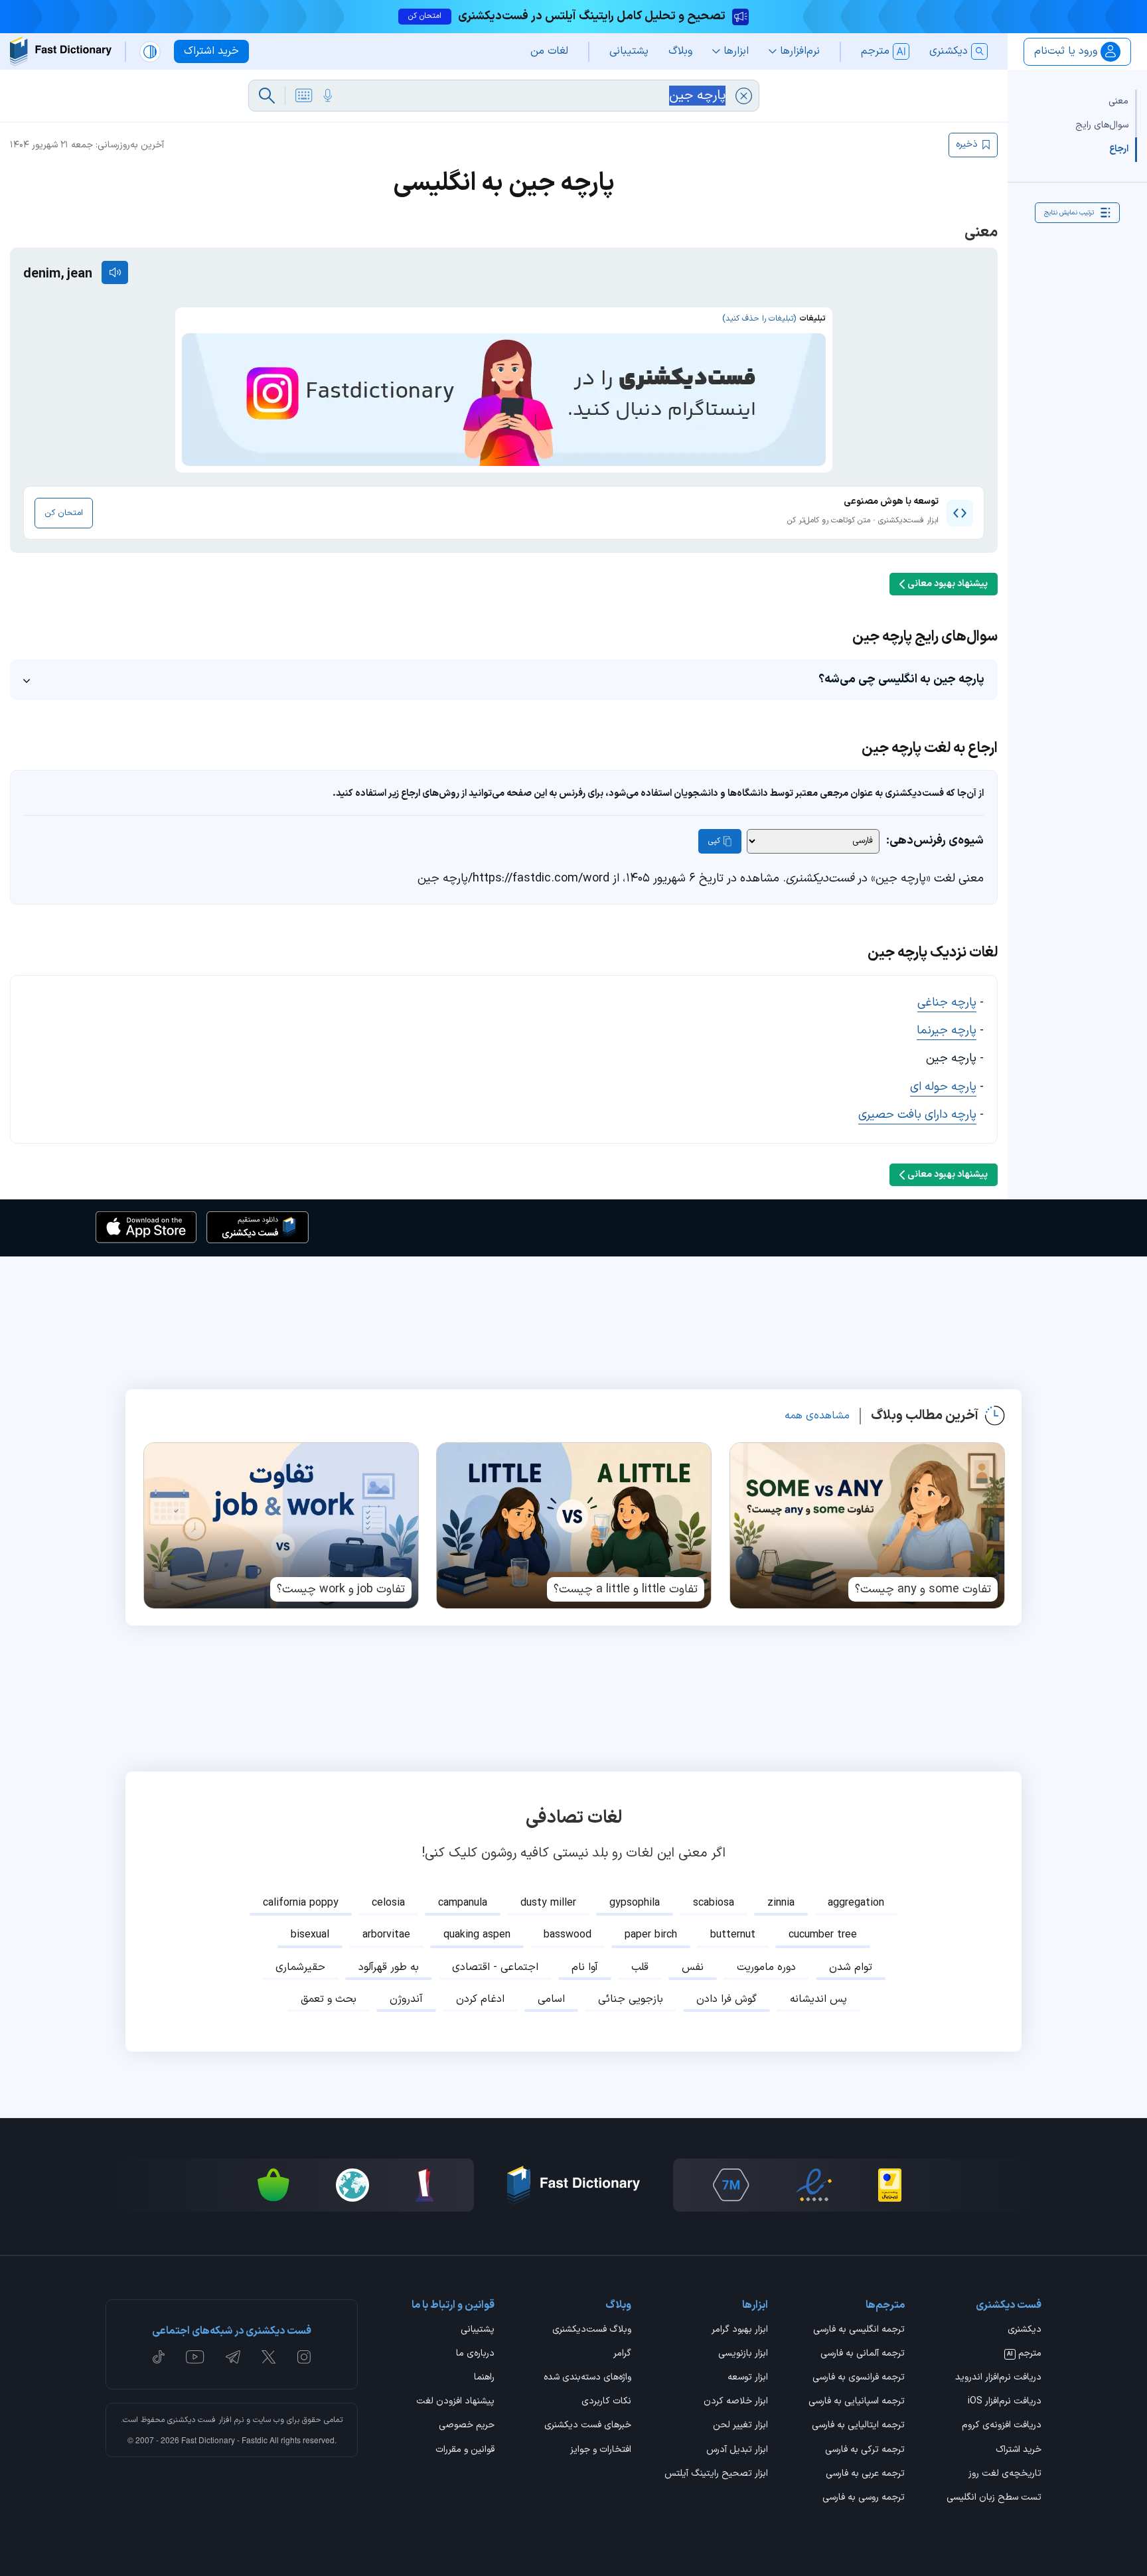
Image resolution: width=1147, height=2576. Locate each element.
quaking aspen (477, 1935)
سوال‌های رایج (1102, 125)
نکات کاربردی (606, 2402)
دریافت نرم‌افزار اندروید (998, 2378)
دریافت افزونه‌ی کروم (1002, 2426)
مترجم (1024, 2354)
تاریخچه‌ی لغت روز (1005, 2474)
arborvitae (386, 1935)
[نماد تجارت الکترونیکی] (814, 2185)
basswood (568, 1935)
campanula (463, 1903)
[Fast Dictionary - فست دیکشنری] (61, 51)
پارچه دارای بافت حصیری (917, 1115)
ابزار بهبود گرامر (740, 2330)
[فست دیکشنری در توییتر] (269, 2357)
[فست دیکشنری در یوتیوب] (195, 2357)
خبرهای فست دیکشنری (588, 2426)
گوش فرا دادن (726, 1999)
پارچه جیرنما (947, 1030)
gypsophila (635, 1903)
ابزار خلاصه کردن (736, 2402)
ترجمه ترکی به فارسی (865, 2451)
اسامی (551, 1999)
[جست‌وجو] (267, 96)
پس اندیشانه (818, 1999)
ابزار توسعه (748, 2378)
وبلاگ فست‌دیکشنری (592, 2330)
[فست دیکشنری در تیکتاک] (159, 2357)
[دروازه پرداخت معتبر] (890, 2185)
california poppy (301, 1903)
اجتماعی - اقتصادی (495, 1967)
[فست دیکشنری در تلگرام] (233, 2357)
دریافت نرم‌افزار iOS (1005, 2402)
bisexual (310, 1935)
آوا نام (585, 1967)
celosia (388, 1903)
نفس (693, 1967)
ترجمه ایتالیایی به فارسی (858, 2426)
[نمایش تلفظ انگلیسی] (115, 272)
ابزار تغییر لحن (740, 2426)
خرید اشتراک (1019, 2451)
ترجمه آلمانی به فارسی (863, 2354)
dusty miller (548, 1903)
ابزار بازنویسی (743, 2354)
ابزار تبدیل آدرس (737, 2451)
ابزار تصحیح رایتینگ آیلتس (716, 2474)
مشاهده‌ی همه (817, 1416)
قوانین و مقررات (465, 2451)
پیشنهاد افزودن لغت (455, 2402)
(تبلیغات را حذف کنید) (759, 319)
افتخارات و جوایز (601, 2451)
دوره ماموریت (766, 1967)
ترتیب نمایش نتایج (1069, 212)
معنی (1118, 101)
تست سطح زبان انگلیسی (994, 2498)
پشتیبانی (478, 2330)
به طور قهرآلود (389, 1967)
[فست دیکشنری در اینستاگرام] (304, 2357)
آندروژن (406, 1999)
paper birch (651, 1935)
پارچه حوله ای (943, 1087)
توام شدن (851, 1967)
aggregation (856, 1903)
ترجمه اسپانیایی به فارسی (857, 2402)
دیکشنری (1025, 2330)
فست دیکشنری (191, 2420)
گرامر (622, 2354)
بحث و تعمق (329, 1999)
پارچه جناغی (947, 1003)
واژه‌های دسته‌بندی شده (587, 2378)
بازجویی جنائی (631, 1999)
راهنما (484, 2378)
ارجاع (1119, 149)
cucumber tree (823, 1935)
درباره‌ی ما (475, 2354)
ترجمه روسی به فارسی (864, 2498)
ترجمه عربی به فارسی (865, 2474)
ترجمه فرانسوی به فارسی (859, 2378)
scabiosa (714, 1903)
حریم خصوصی (467, 2426)
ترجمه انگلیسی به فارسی (859, 2330)
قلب (640, 1967)
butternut (733, 1935)
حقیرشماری (300, 1967)
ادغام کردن (480, 1999)
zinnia (781, 1903)
